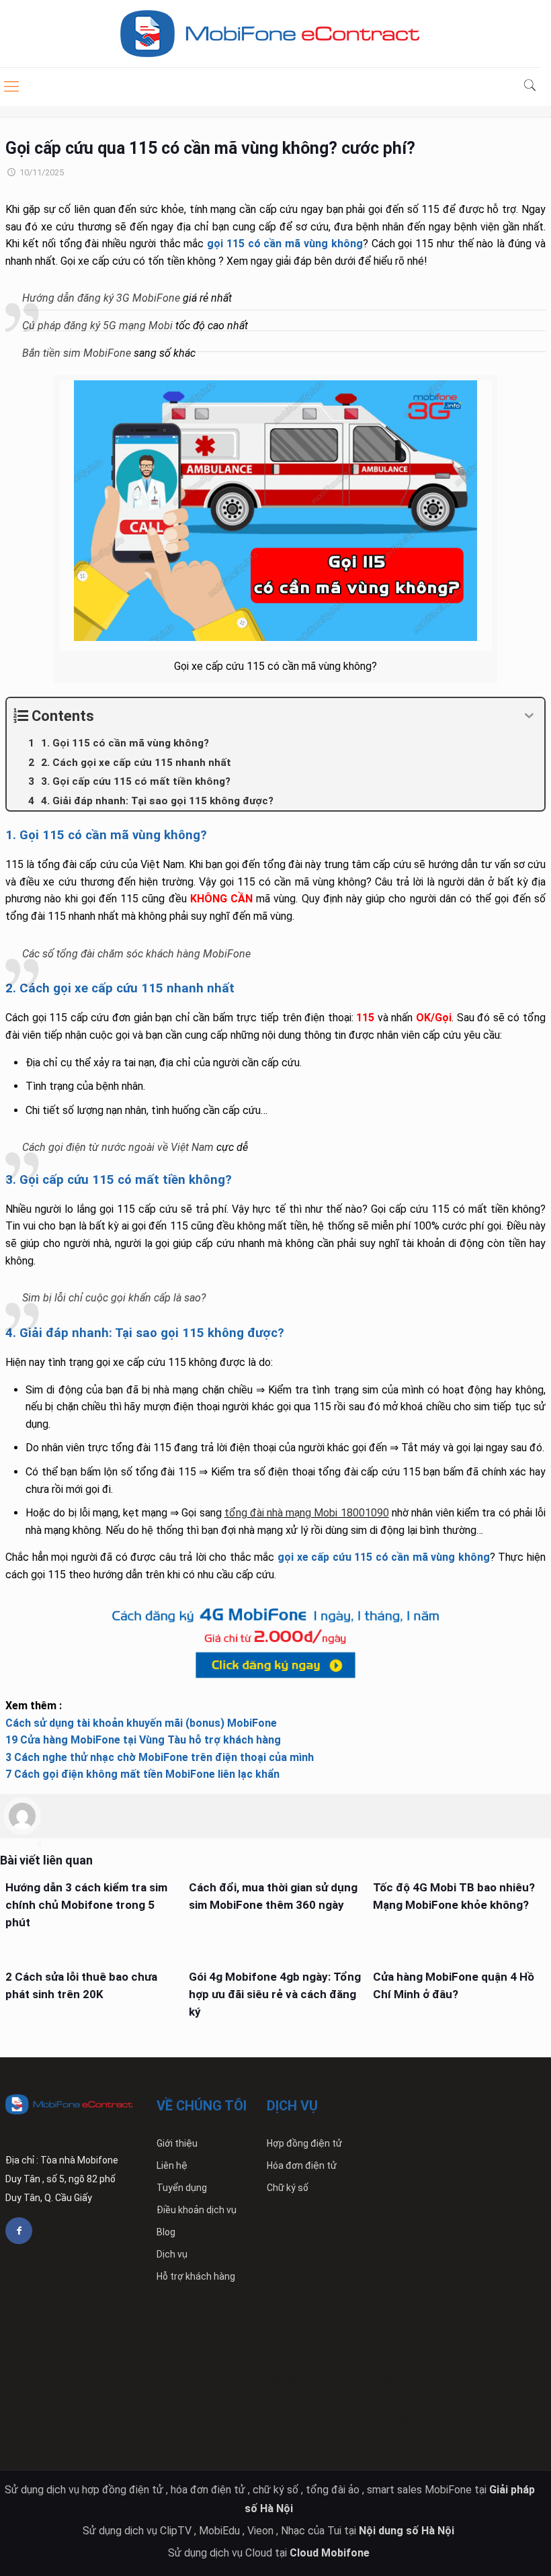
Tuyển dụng (182, 2188)
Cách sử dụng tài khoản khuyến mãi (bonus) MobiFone (141, 1723)
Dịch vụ (172, 2254)
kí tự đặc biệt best (377, 2437)
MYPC (345, 2399)
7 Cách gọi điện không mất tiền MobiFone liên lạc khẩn (142, 1774)
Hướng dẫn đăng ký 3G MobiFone (101, 298)
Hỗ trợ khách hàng (196, 2276)
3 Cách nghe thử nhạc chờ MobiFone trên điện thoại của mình (160, 1757)
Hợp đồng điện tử (304, 2143)
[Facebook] (19, 2231)
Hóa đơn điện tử (302, 2165)
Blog (166, 2232)
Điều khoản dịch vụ (197, 2210)
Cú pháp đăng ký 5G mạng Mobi (97, 326)
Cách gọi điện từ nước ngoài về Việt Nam (118, 1147)
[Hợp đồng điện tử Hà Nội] (270, 34)
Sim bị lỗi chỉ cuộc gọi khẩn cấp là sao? (114, 1298)
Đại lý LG (313, 2437)
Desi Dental (328, 2380)
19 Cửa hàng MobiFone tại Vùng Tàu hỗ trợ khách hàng (143, 1740)
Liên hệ (172, 2165)
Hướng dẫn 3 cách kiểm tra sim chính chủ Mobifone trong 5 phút (86, 1905)
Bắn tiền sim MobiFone (77, 353)
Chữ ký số (288, 2188)
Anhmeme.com (397, 2399)
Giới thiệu (177, 2143)
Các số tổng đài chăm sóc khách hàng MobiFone (136, 954)
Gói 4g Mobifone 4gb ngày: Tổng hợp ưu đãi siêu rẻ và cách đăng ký (275, 1994)
